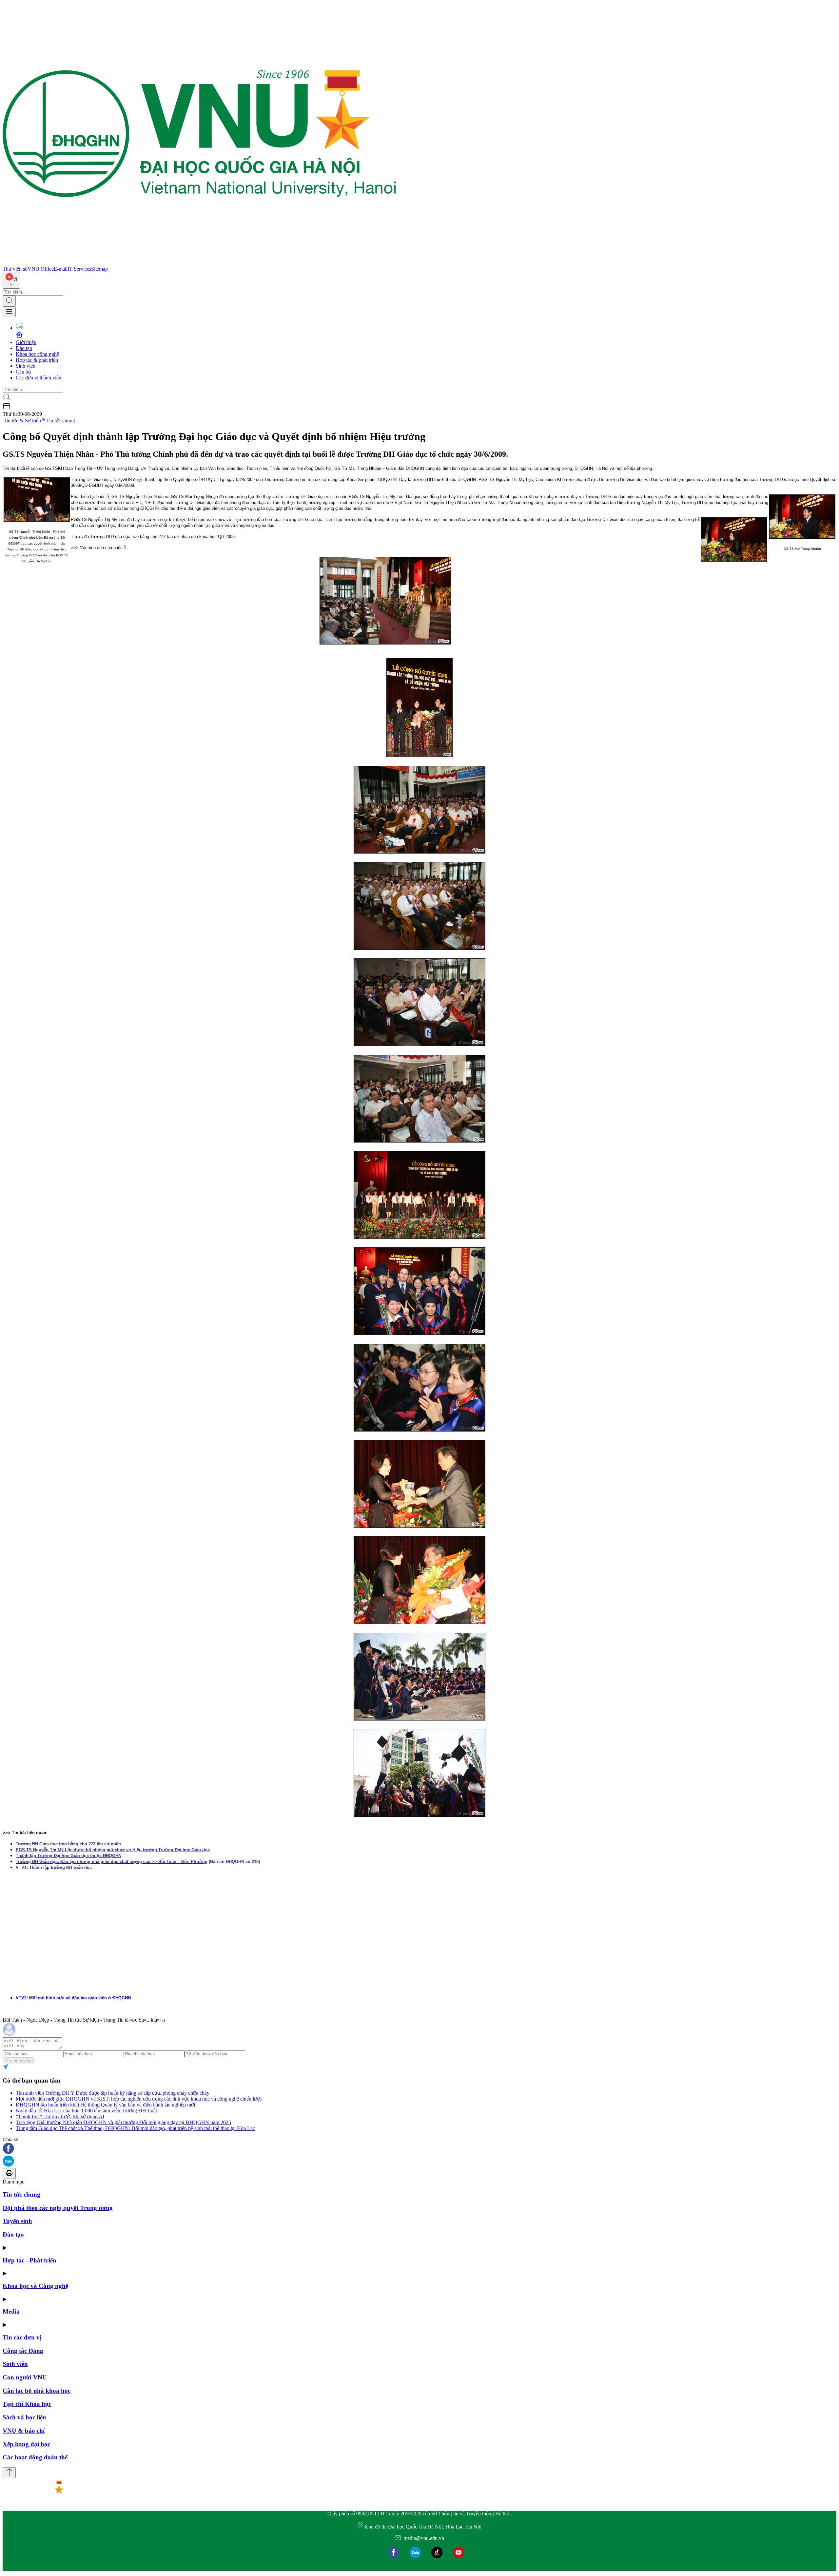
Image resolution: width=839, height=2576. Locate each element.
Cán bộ (23, 372)
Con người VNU (25, 2377)
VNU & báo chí (24, 2431)
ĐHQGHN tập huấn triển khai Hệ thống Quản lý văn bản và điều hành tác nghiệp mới (105, 2105)
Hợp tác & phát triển (37, 360)
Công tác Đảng (23, 2351)
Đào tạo (24, 348)
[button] (419, 2149)
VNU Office (41, 269)
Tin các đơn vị (22, 2337)
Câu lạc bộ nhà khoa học (37, 2391)
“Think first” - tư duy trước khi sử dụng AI (60, 2116)
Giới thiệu (26, 342)
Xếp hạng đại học (26, 2444)
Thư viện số (15, 269)
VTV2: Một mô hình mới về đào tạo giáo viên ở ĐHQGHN (73, 1998)
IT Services (79, 269)
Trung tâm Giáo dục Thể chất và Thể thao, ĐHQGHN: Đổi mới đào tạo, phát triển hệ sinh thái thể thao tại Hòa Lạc (135, 2128)
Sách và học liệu (24, 2417)
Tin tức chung (61, 421)
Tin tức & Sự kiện (22, 421)
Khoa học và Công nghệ (35, 2286)
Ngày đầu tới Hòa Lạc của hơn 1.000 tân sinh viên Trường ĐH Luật (86, 2111)
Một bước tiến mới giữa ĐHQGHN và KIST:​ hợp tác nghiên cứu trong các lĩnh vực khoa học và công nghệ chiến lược (139, 2099)
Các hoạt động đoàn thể (35, 2457)
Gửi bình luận (18, 2061)
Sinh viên (26, 366)
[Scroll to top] (9, 2473)
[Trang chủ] (199, 263)
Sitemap (99, 269)
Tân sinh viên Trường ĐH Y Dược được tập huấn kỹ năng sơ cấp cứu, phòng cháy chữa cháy (113, 2093)
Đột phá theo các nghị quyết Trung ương (58, 2208)
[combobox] (11, 280)
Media (11, 2311)
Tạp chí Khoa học (27, 2404)
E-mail (61, 269)
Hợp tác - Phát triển (29, 2260)
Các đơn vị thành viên (39, 378)
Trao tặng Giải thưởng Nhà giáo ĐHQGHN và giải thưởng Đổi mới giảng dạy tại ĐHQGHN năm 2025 (123, 2122)
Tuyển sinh (17, 2221)
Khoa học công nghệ (37, 354)
